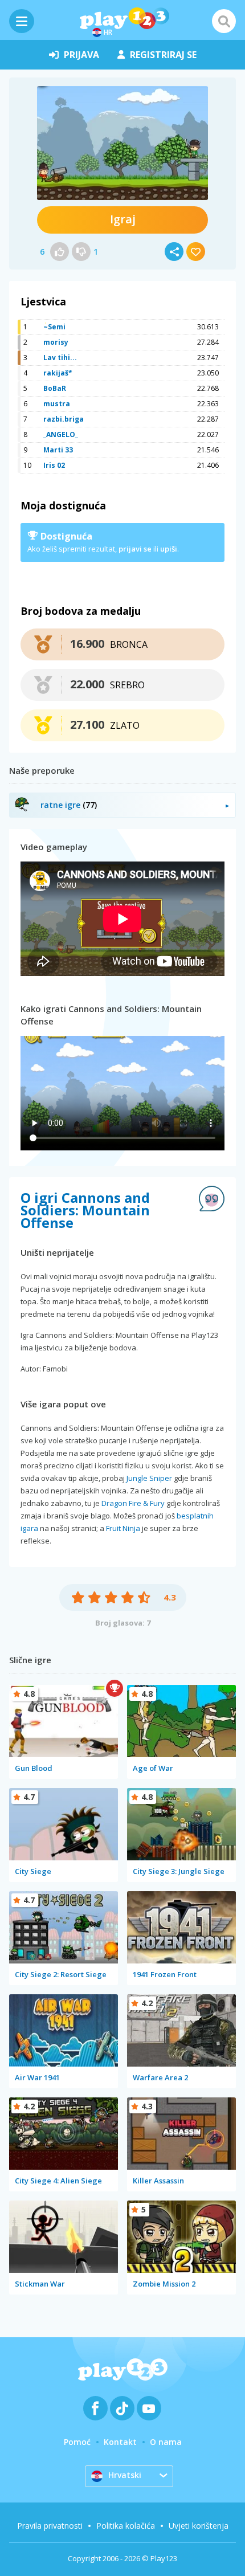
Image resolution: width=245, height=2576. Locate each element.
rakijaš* (58, 373)
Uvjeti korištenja (199, 2526)
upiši (169, 549)
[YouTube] (149, 2408)
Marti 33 (58, 450)
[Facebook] (95, 2408)
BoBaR (55, 388)
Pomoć (77, 2442)
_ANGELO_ (61, 434)
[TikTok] (122, 2408)
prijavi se (135, 549)
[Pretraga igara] (224, 21)
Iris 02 (54, 465)
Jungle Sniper (149, 1478)
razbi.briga (64, 419)
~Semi (54, 327)
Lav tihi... (60, 358)
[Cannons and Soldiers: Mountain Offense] (122, 143)
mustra (57, 404)
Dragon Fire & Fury (133, 1503)
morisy (56, 342)
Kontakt (120, 2442)
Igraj (123, 219)
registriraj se (163, 55)
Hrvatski (125, 2475)
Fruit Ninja (123, 1528)
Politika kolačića (126, 2526)
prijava (81, 55)
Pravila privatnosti (50, 2526)
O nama (166, 2442)
